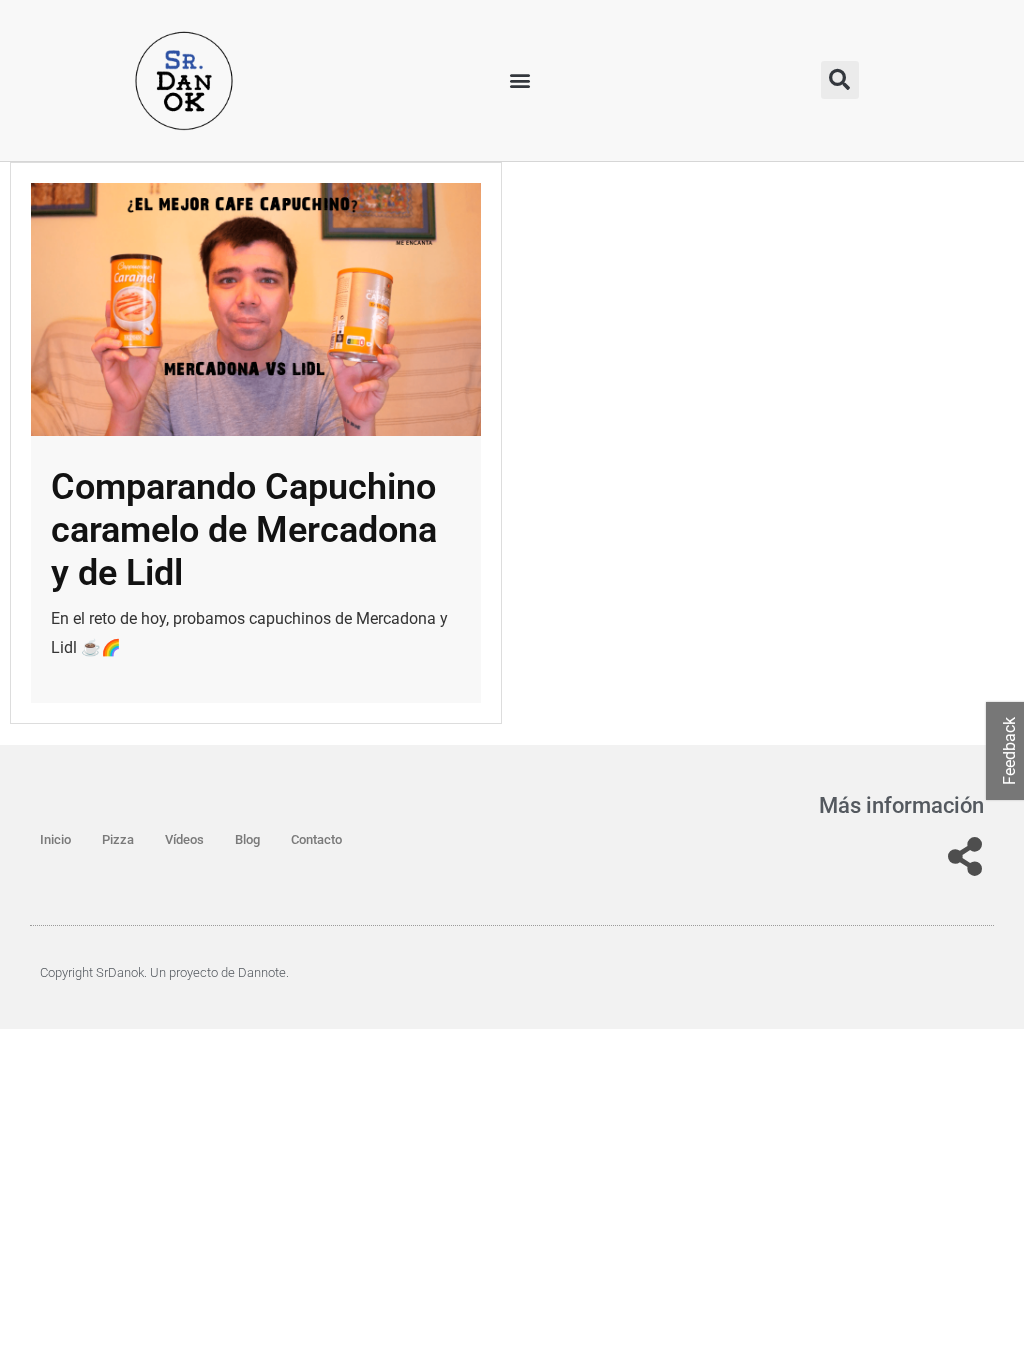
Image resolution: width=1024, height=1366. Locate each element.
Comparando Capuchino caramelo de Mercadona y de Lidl (244, 530)
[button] (520, 80)
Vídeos (184, 839)
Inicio (55, 839)
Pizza (118, 839)
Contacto (316, 839)
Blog (247, 839)
